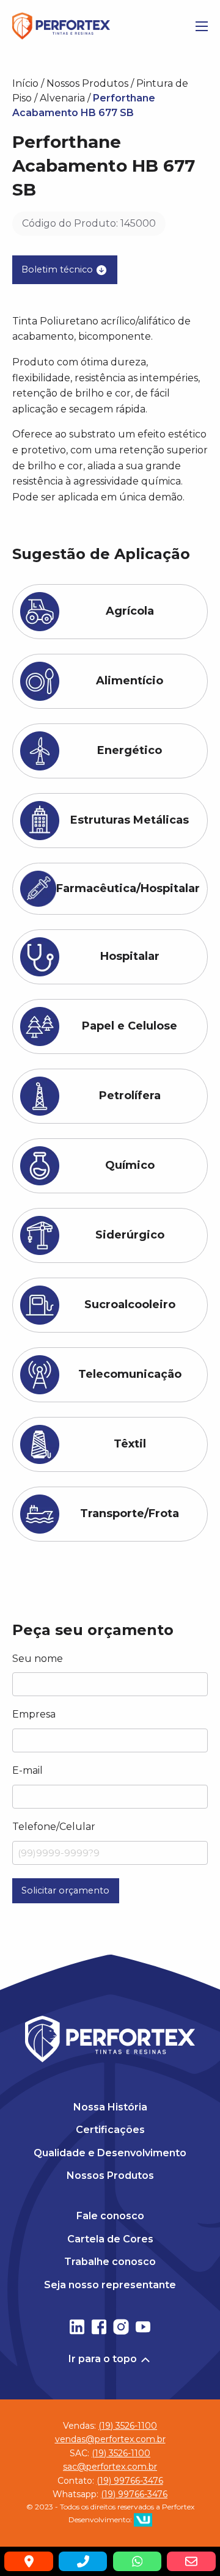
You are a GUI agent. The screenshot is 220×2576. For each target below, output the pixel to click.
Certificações (110, 2130)
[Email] (191, 2561)
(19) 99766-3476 (130, 2481)
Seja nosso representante (110, 2285)
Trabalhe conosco (110, 2262)
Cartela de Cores (110, 2239)
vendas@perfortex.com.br (110, 2440)
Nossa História (110, 2107)
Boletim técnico (58, 269)
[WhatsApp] (137, 2561)
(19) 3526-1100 (128, 2426)
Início (25, 83)
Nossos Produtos (87, 83)
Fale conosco (110, 2216)
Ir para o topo (104, 2359)
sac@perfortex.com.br (110, 2467)
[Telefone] (83, 2561)
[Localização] (28, 2561)
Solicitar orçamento (65, 1890)
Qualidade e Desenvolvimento (110, 2153)
